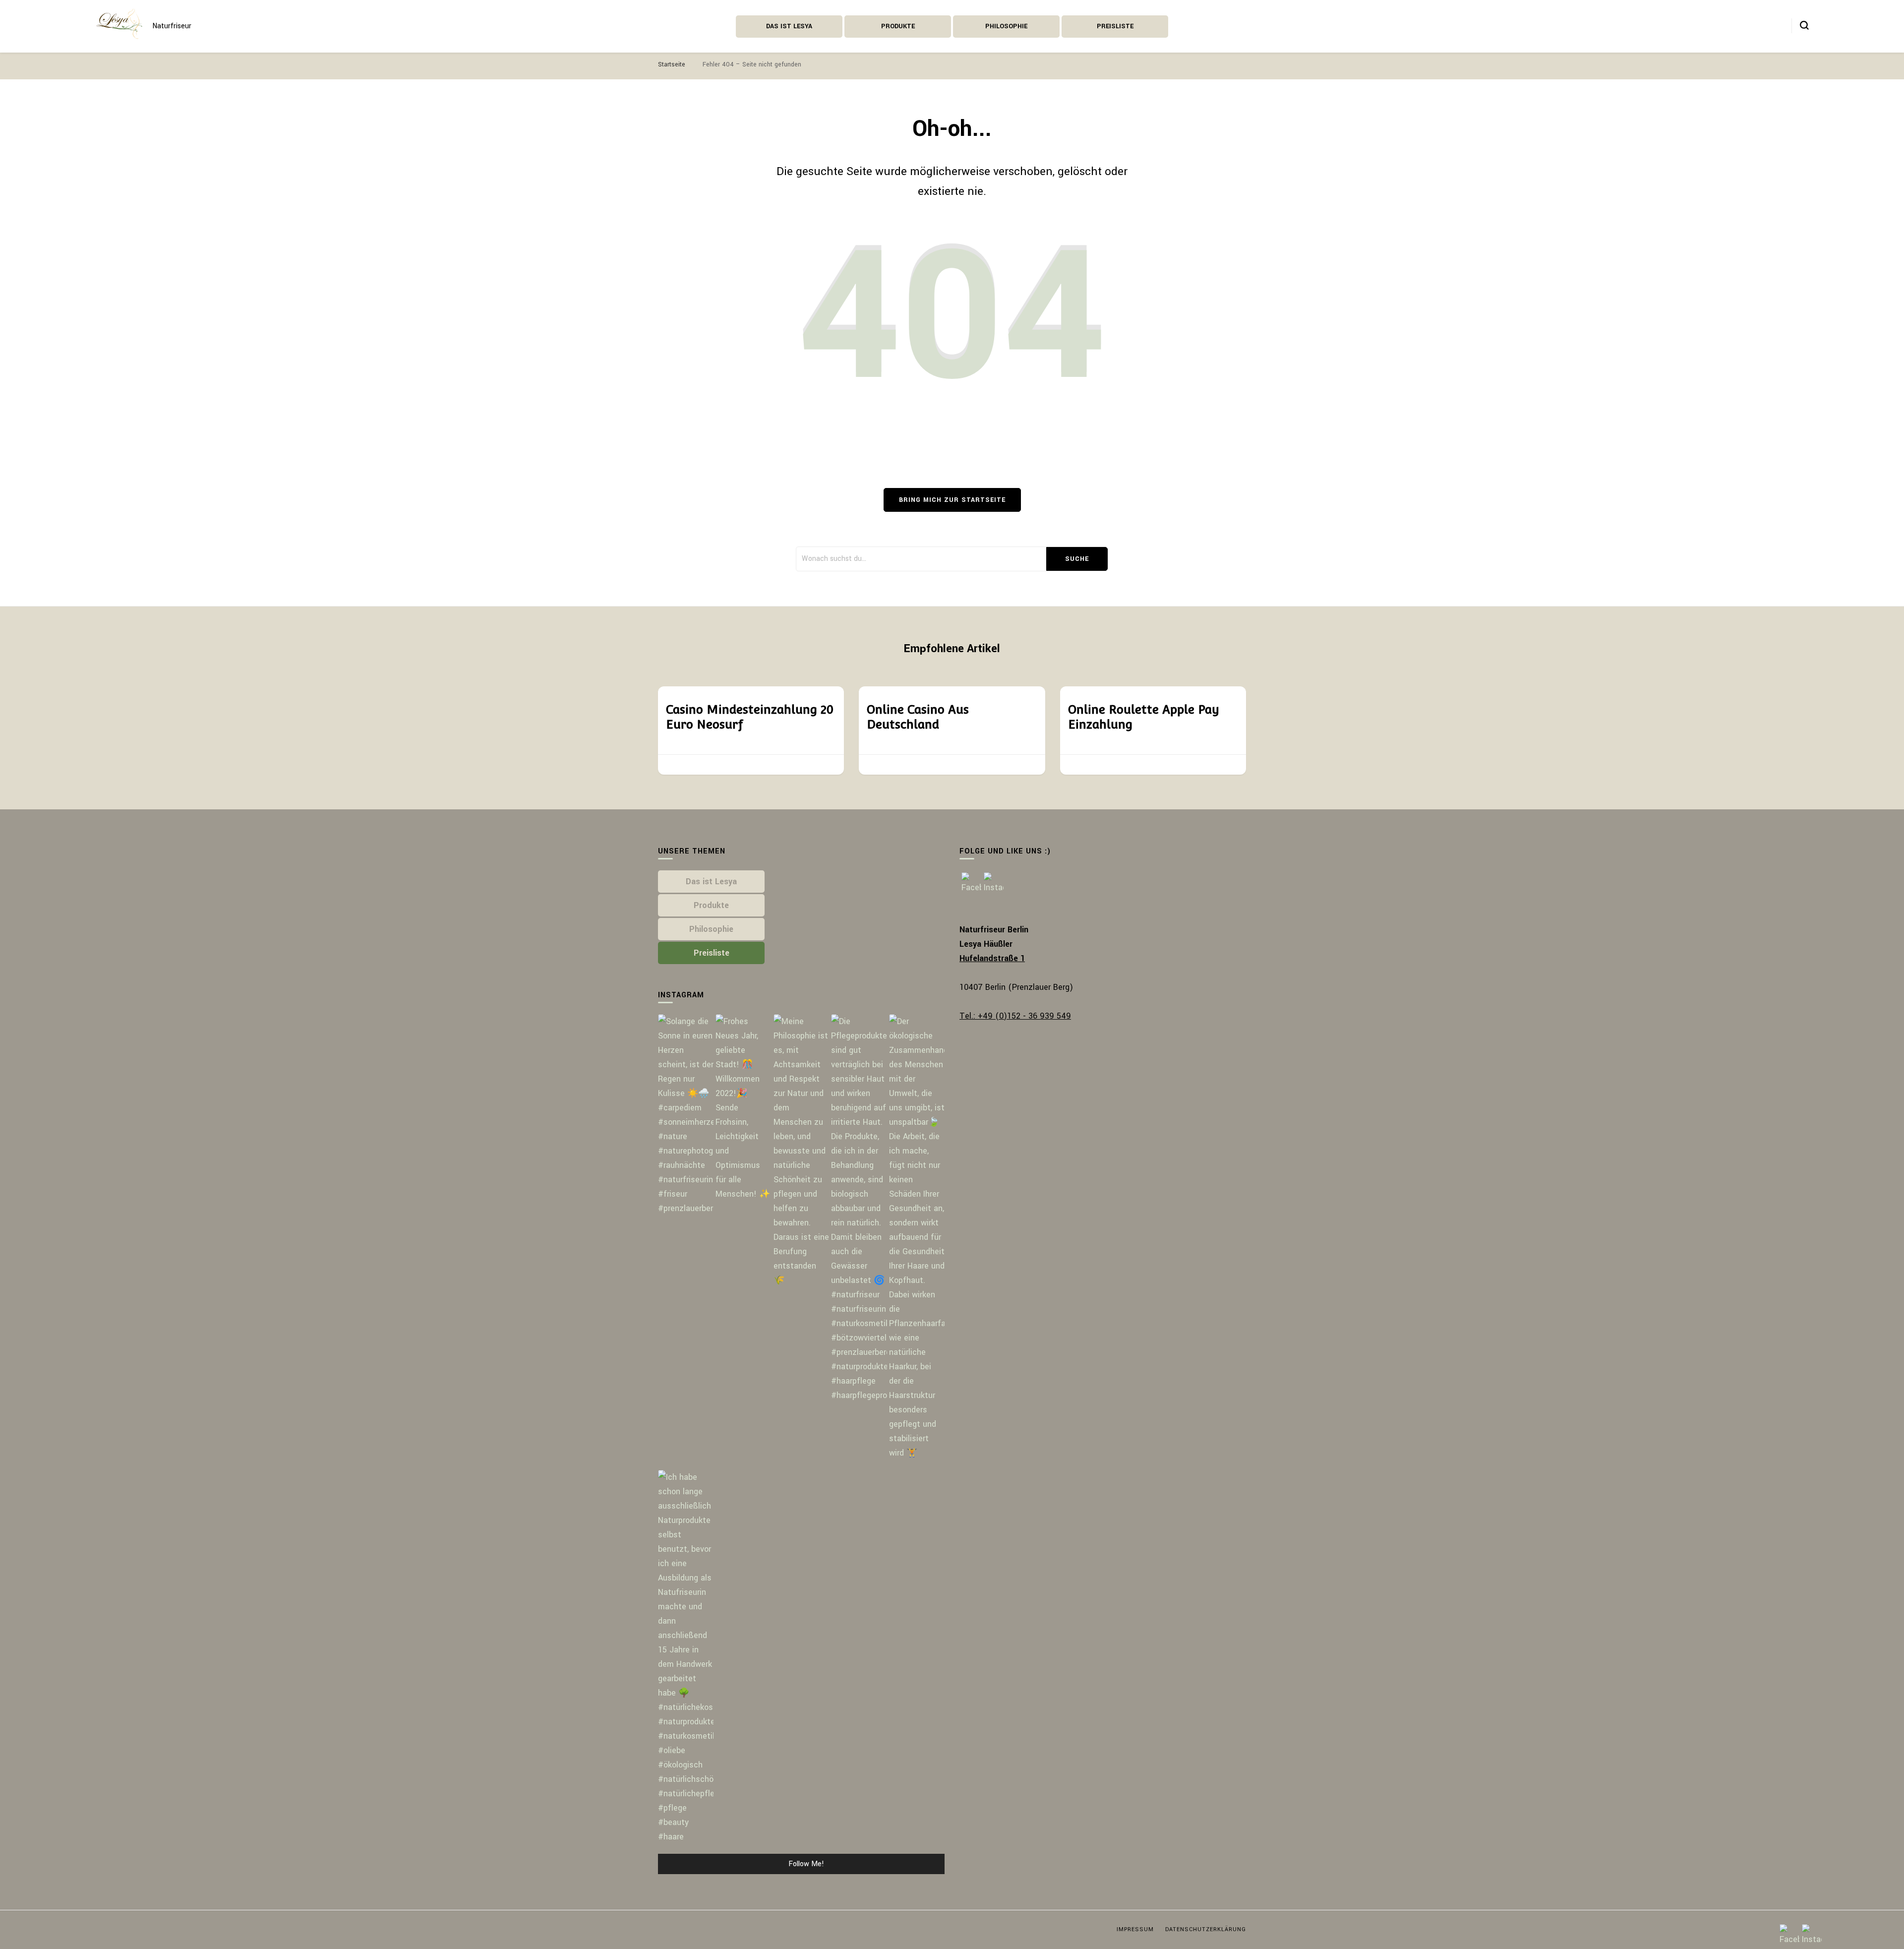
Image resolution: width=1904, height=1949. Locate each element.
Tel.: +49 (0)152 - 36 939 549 (1015, 1016)
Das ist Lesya (789, 26)
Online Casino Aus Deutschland (918, 717)
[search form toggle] (1804, 25)
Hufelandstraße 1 (992, 958)
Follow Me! (806, 1864)
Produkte (898, 26)
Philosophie (1006, 26)
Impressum (1135, 1929)
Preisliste (1115, 26)
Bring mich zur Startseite (952, 500)
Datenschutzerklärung (1206, 1929)
